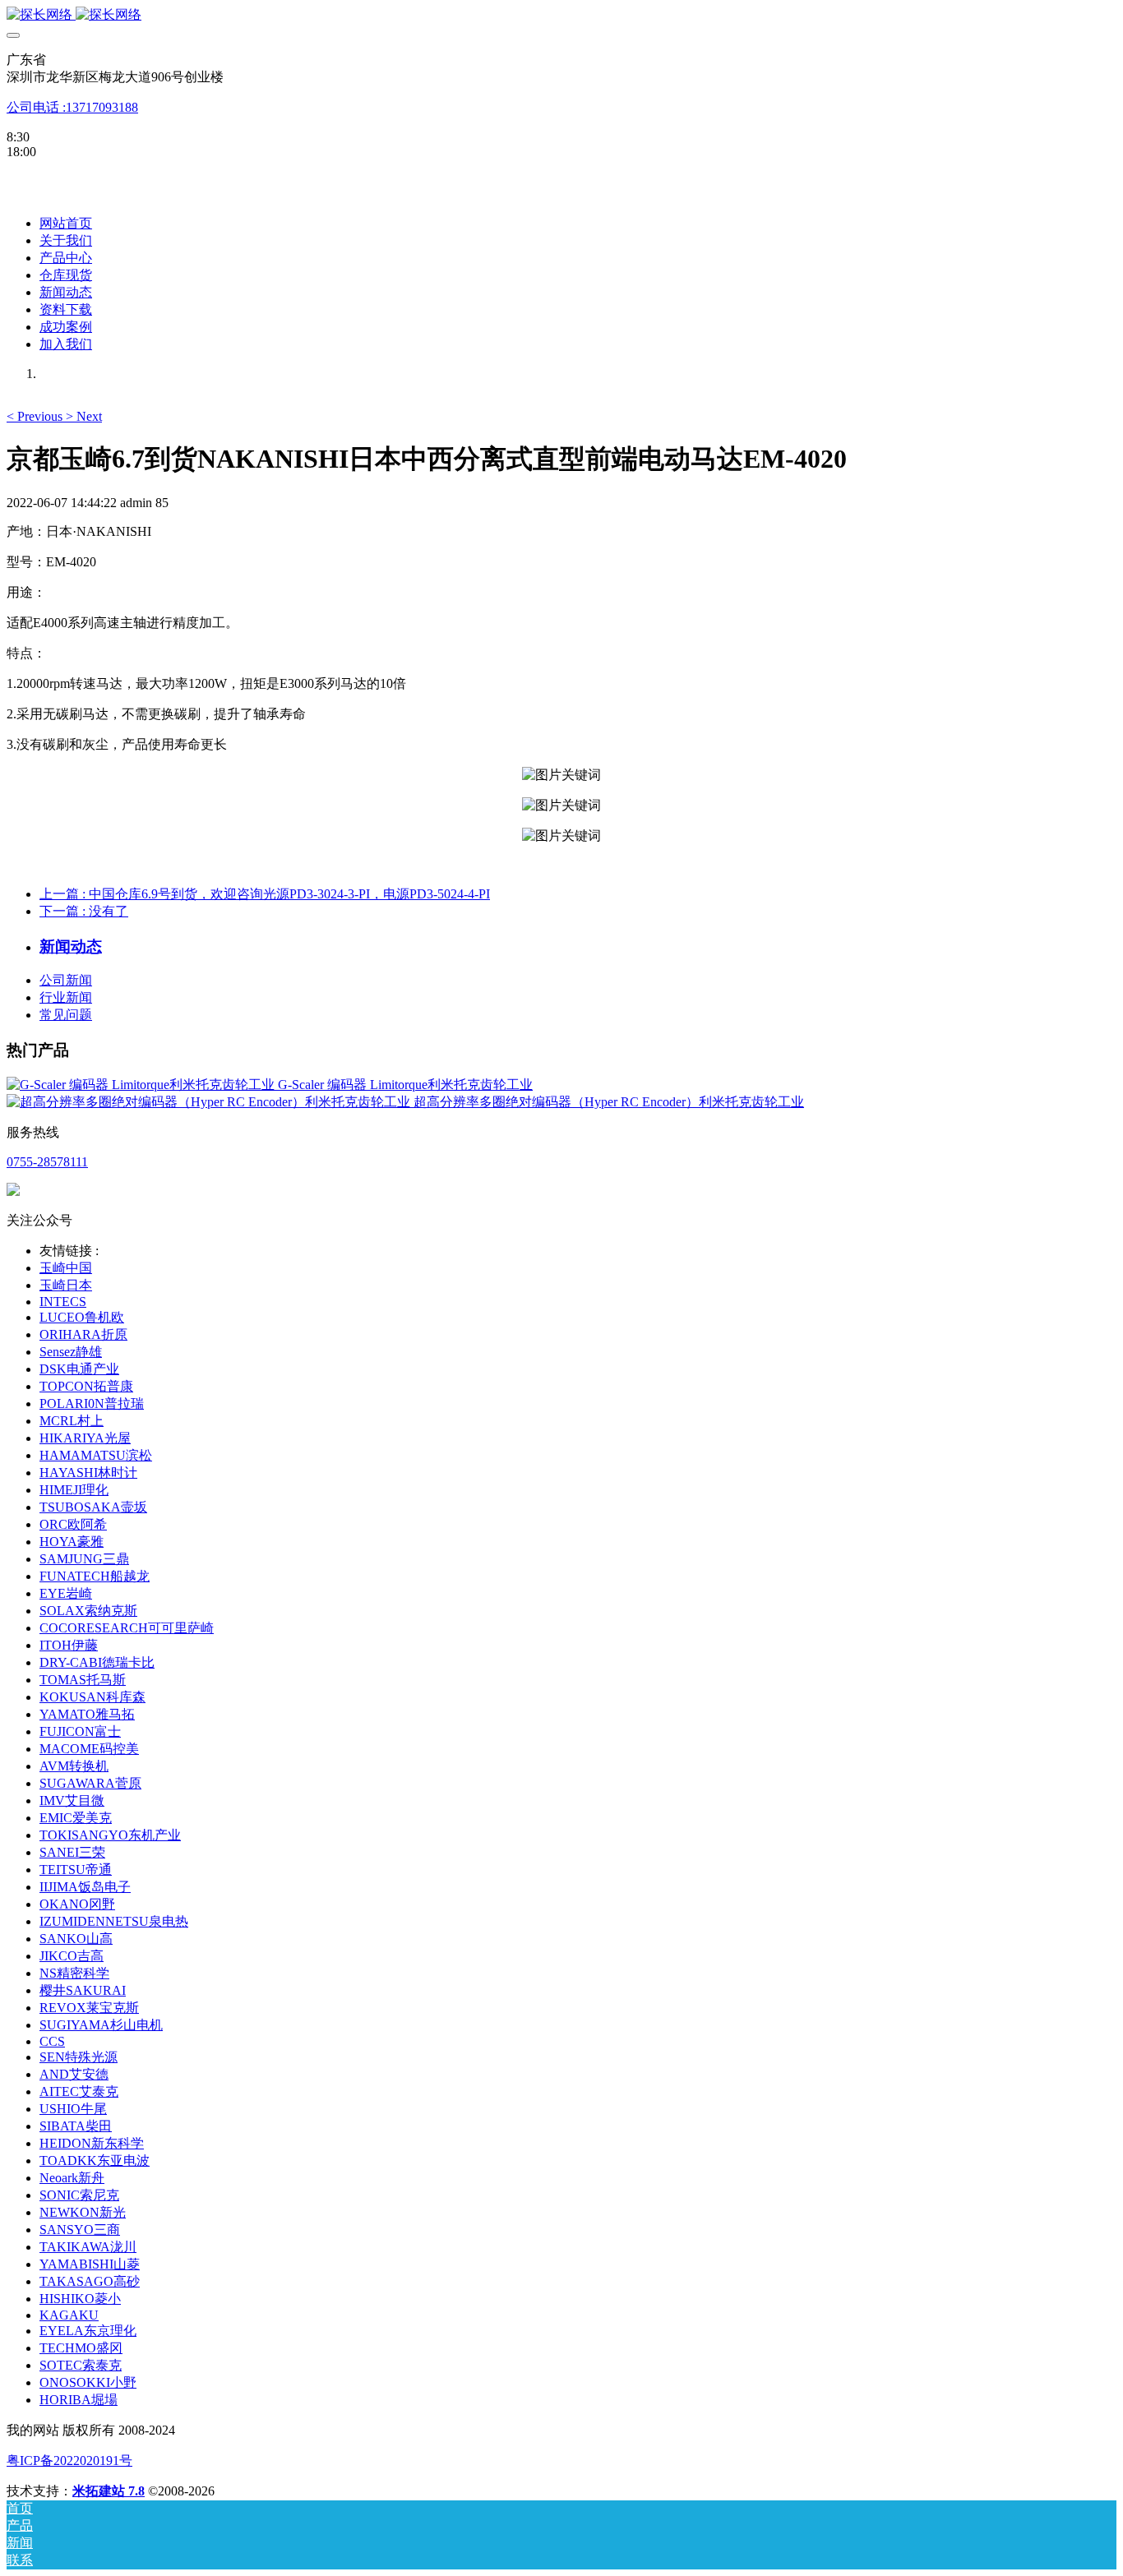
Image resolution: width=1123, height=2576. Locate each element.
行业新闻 (66, 997)
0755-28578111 (47, 1162)
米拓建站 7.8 (109, 2491)
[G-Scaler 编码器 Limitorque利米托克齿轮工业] (142, 1085)
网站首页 (66, 223)
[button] (36, 416)
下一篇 (84, 911)
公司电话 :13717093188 (72, 107)
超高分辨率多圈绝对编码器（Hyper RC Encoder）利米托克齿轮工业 (609, 1102)
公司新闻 (66, 980)
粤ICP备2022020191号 (69, 2461)
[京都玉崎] (561, 15)
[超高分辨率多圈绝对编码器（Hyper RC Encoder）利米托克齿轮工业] (210, 1102)
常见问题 (66, 1015)
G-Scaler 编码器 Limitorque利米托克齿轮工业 (405, 1085)
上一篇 (265, 894)
